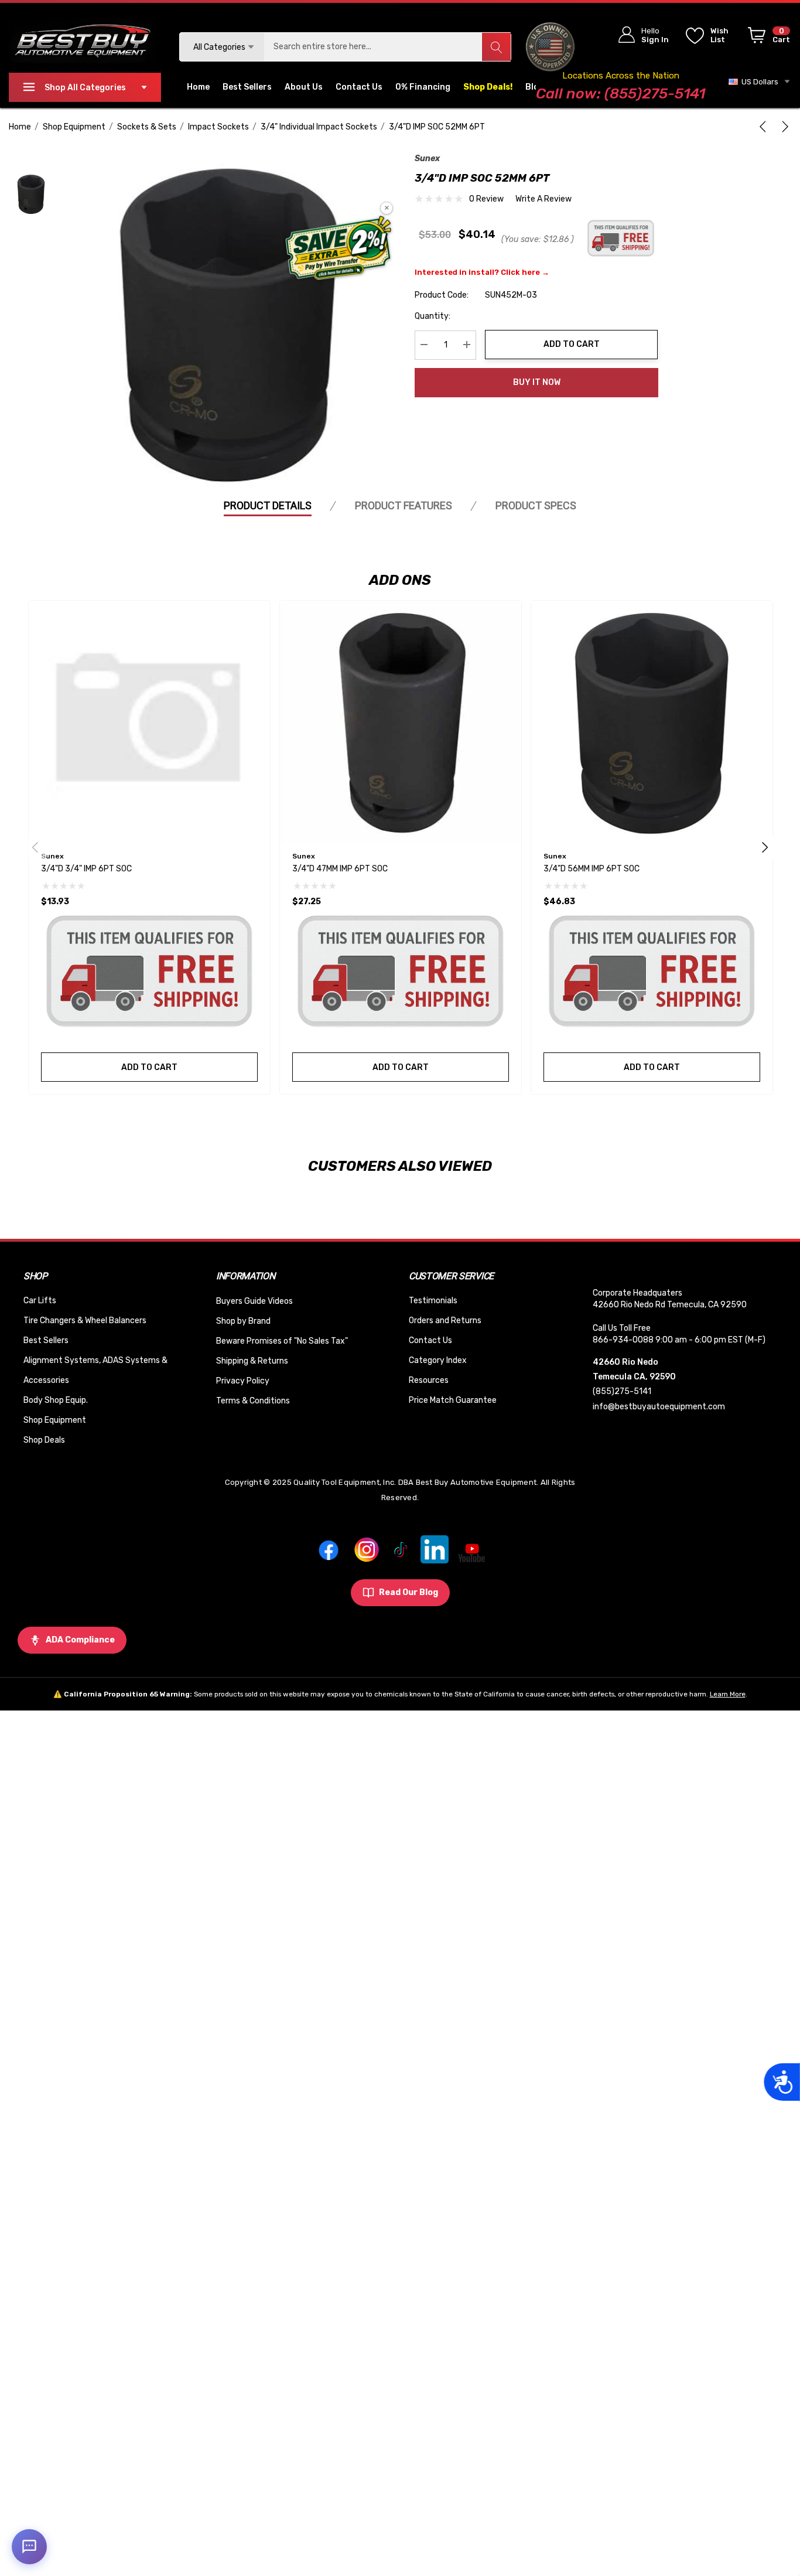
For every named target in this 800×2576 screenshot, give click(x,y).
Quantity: (433, 316)
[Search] (496, 47)
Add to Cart (572, 344)
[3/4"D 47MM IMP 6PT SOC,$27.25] (401, 721)
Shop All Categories (85, 88)
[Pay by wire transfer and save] (339, 249)
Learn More (728, 1694)
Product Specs (536, 505)
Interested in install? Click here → (482, 272)
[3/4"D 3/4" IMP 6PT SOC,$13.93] (149, 721)
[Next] (783, 127)
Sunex (427, 159)
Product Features (404, 505)
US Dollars (758, 82)
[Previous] (765, 127)
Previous (35, 847)
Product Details (268, 505)
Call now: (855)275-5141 (620, 93)
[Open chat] (29, 2547)
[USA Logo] (550, 47)
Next (765, 847)
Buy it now (537, 382)
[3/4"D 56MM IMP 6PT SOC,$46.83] (652, 721)
